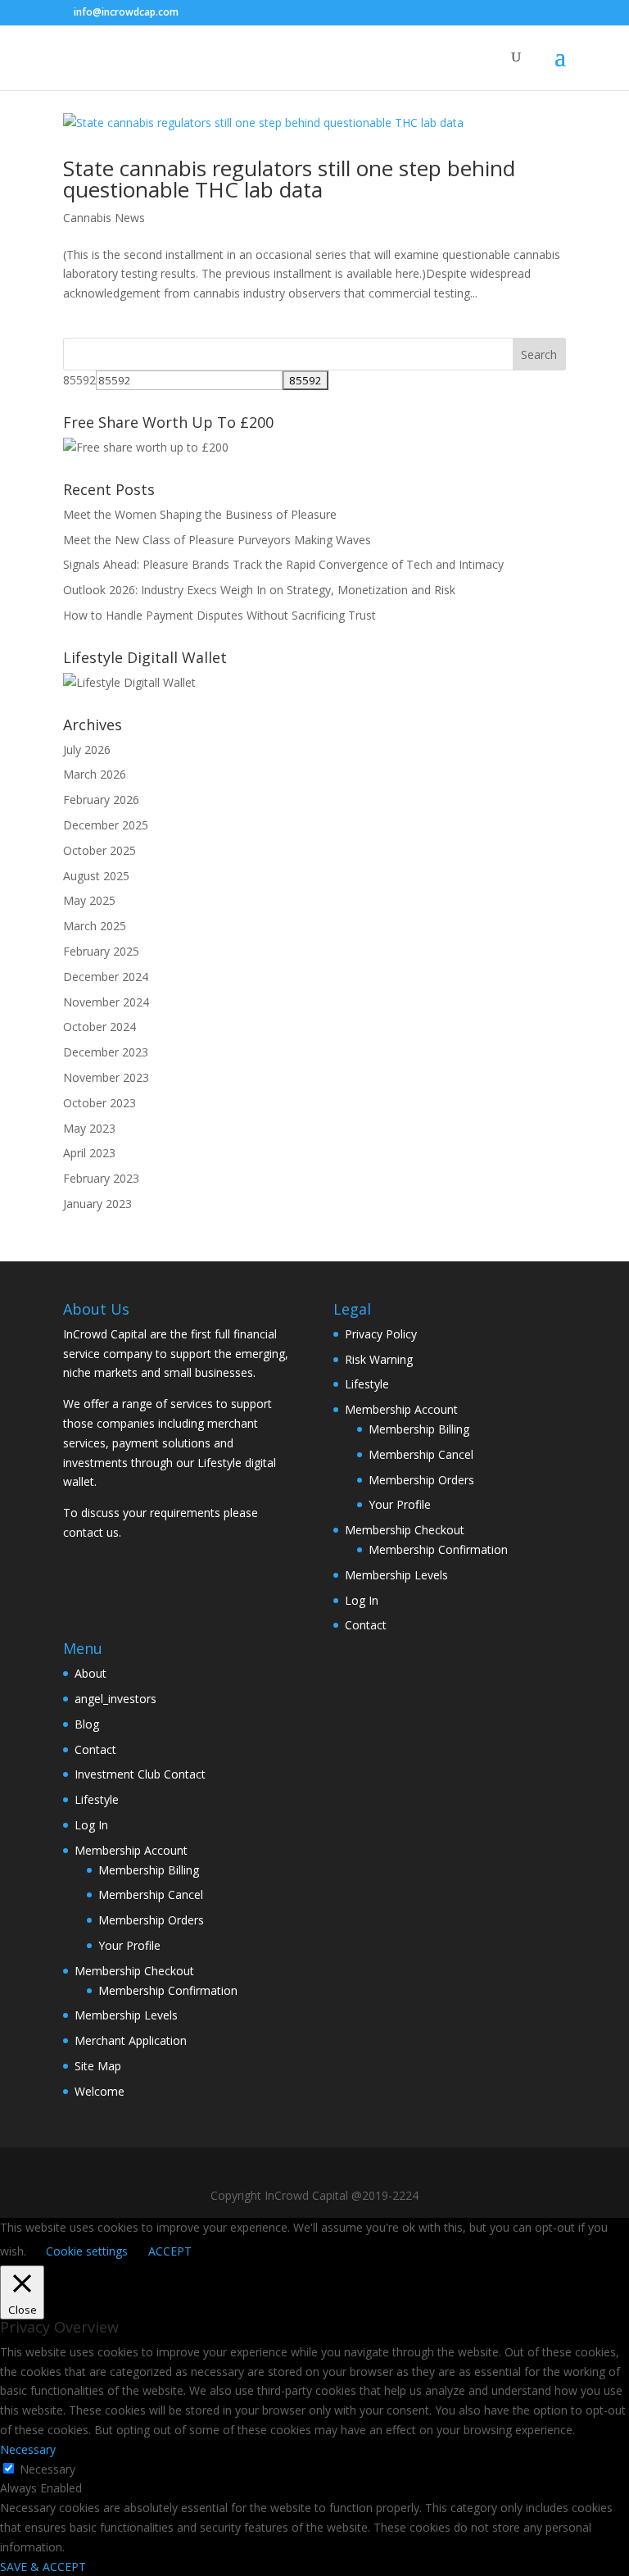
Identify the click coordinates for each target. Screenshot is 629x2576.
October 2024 (100, 1027)
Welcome (100, 2091)
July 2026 (87, 750)
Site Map (98, 2066)
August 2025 (96, 876)
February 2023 (101, 1178)
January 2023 (97, 1204)
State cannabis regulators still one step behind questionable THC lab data (289, 179)
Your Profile (400, 1504)
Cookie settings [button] (87, 2251)
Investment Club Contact (140, 1774)
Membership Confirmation (438, 1549)
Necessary (48, 2469)
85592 (79, 380)
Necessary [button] (28, 2449)
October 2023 (100, 1103)
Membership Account (401, 1409)
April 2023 (89, 1153)
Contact (366, 1625)
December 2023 (106, 1052)
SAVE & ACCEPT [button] (43, 2567)
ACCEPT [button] (170, 2251)
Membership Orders (421, 1480)
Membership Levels (396, 1575)
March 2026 (95, 774)
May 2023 (89, 1128)
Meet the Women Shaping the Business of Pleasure (200, 514)
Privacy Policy (381, 1334)
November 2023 (106, 1077)
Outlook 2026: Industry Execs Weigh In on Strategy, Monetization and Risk (259, 590)
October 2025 (100, 850)
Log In (362, 1600)
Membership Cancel (421, 1454)
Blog (87, 1724)
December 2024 (106, 977)
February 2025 (101, 951)
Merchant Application (131, 2040)
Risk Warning (379, 1359)
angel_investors (115, 1699)
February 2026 (101, 800)
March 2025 (95, 926)
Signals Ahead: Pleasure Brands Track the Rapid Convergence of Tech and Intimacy (283, 564)
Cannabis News (104, 218)
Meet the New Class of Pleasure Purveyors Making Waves (217, 540)
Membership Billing (419, 1429)
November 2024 (106, 1002)
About (91, 1673)
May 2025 (89, 900)
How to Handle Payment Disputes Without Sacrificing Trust (219, 615)
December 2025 (106, 825)
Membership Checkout (405, 1530)
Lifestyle (367, 1384)
